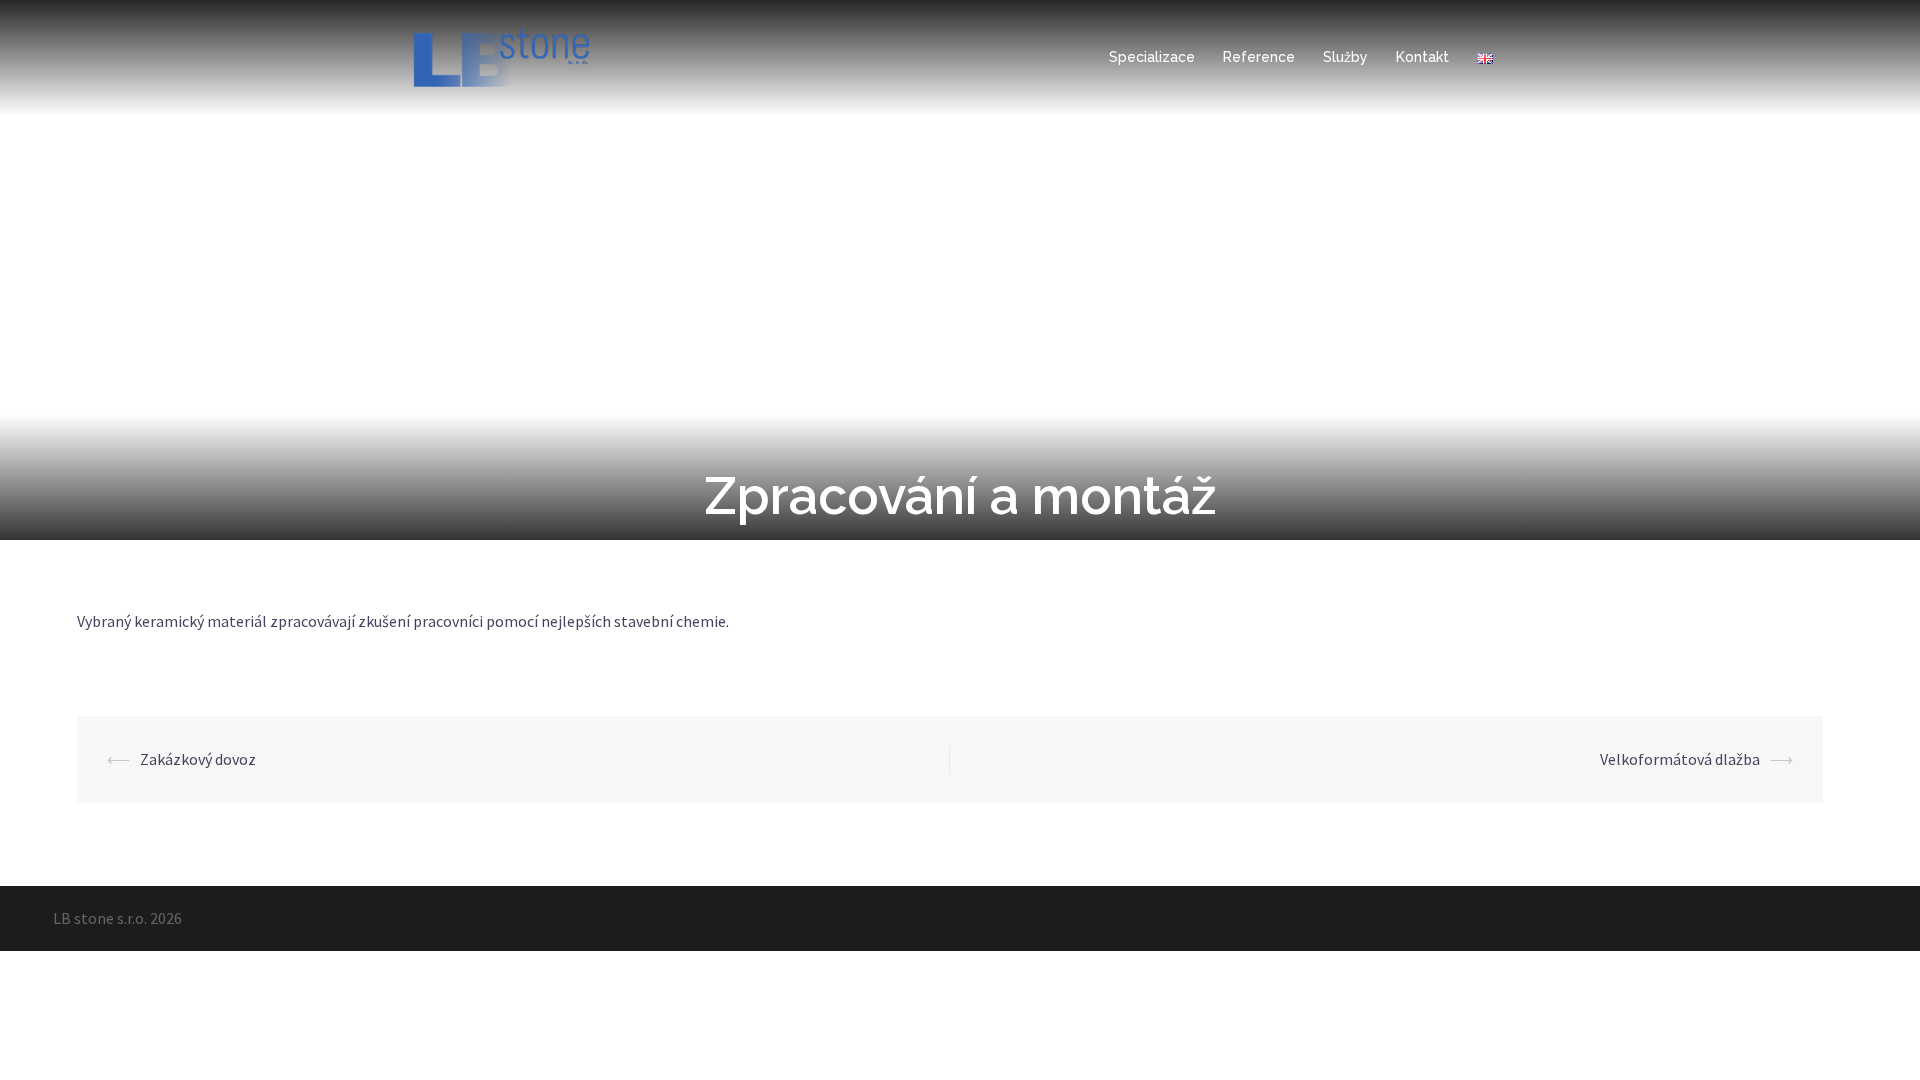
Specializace (1152, 57)
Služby (1345, 57)
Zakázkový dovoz (198, 759)
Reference (1259, 57)
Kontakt (1422, 57)
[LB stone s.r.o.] (501, 56)
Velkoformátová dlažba (1680, 759)
